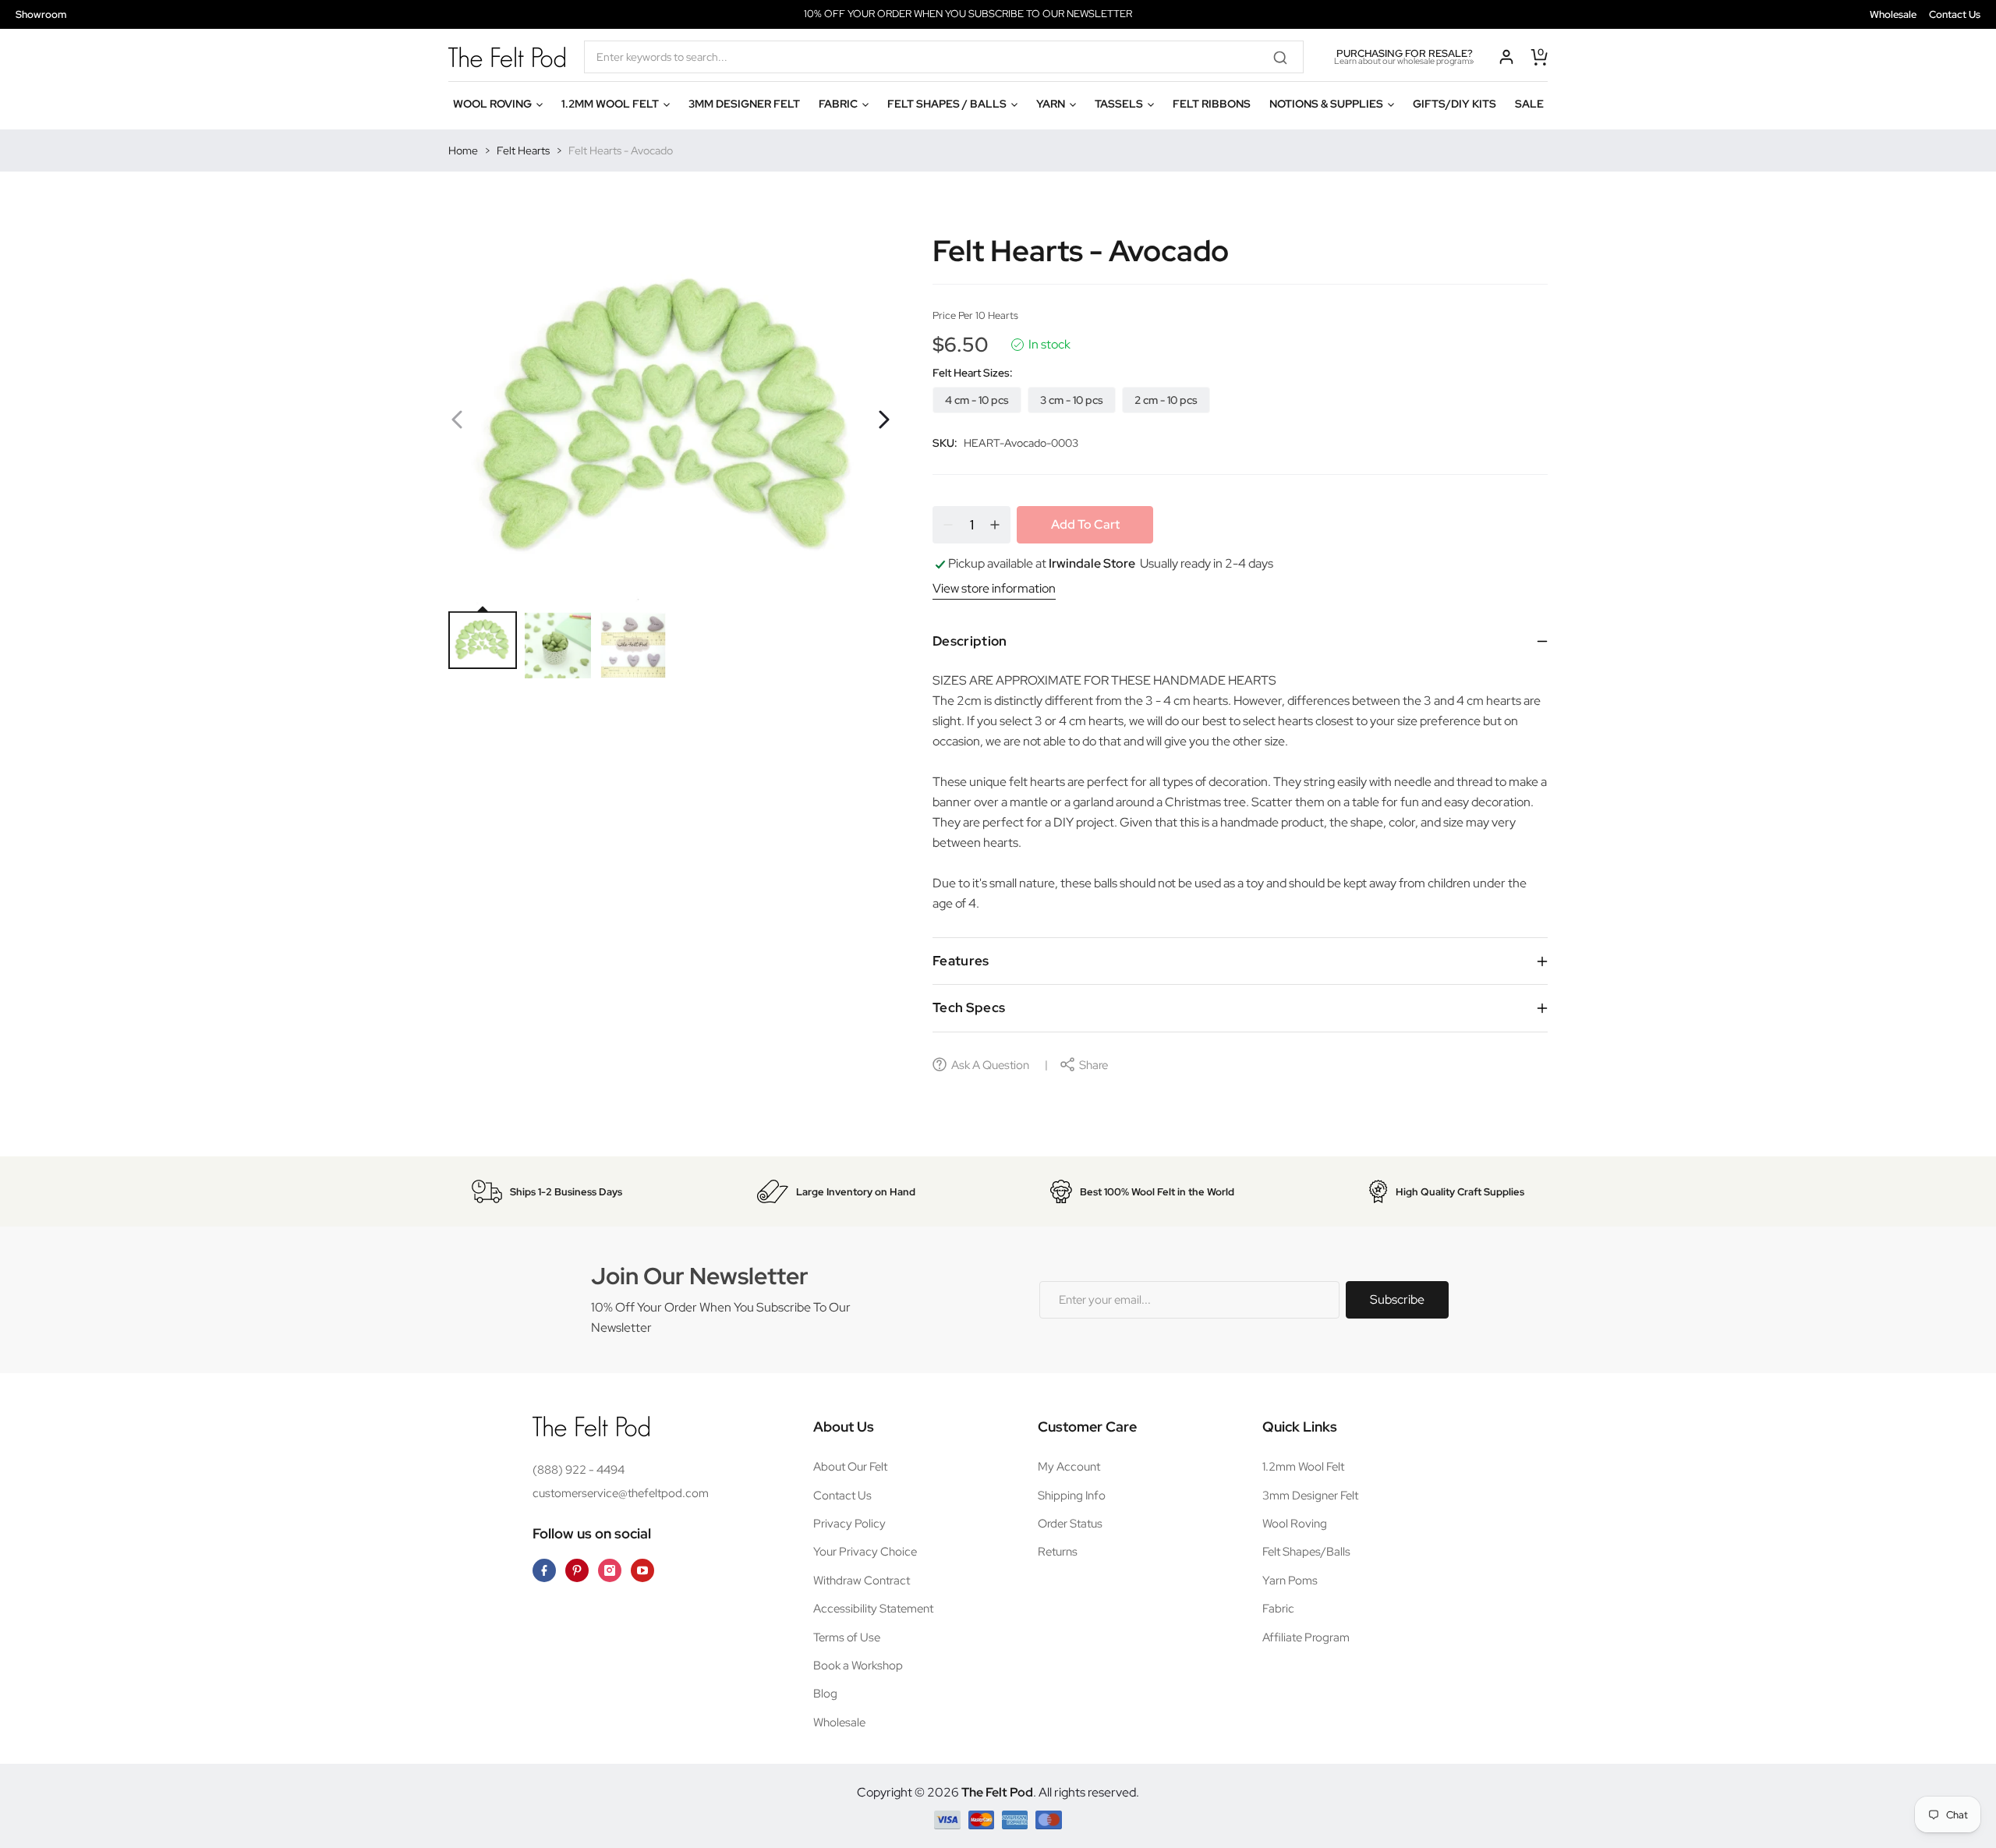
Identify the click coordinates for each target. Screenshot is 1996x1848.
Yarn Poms (1290, 1581)
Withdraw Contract (862, 1581)
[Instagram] (610, 1570)
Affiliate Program (1306, 1637)
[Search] (1286, 57)
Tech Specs (969, 1007)
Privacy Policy (849, 1524)
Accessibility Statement (873, 1609)
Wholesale (1893, 14)
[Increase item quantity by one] (995, 525)
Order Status (1070, 1524)
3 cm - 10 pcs (1072, 400)
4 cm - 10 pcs (977, 400)
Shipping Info (1072, 1496)
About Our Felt (850, 1467)
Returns (1058, 1552)
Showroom (41, 14)
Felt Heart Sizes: (973, 373)
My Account (1069, 1467)
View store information (994, 588)
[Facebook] (544, 1570)
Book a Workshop (858, 1666)
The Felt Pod (997, 1792)
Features (961, 961)
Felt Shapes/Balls (1306, 1552)
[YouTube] (642, 1570)
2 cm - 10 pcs (1166, 400)
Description (970, 641)
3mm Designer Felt (1310, 1496)
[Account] (1506, 57)
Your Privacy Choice (865, 1552)
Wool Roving (1295, 1524)
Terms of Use (847, 1637)
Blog (825, 1694)
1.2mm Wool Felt (1303, 1467)
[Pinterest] (577, 1570)
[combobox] (944, 57)
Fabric (1278, 1609)
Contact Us (1955, 14)
